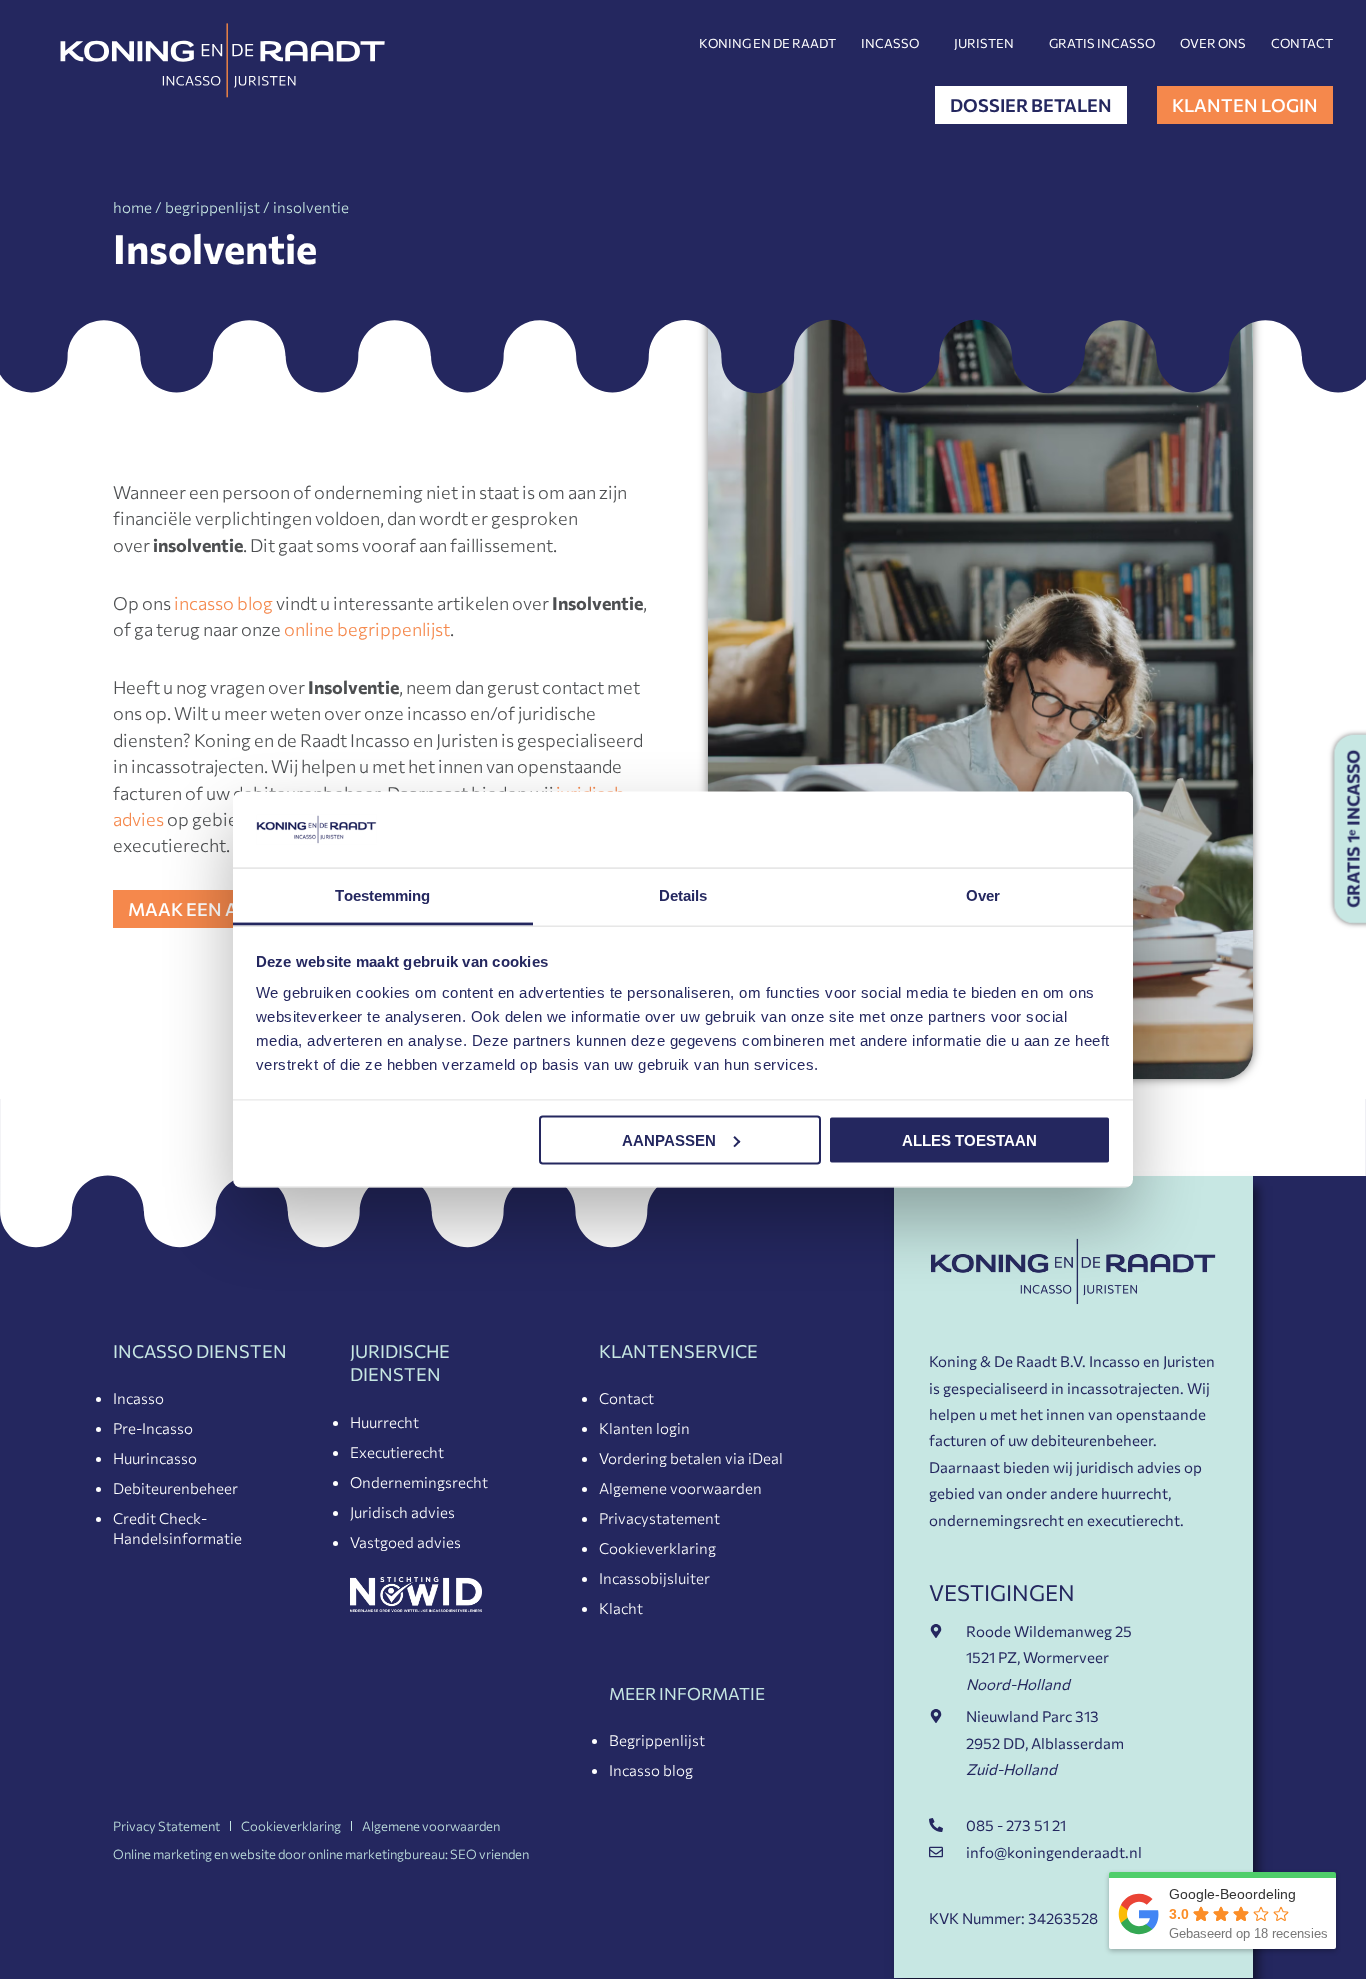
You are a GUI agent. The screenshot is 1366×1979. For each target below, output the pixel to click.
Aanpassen (669, 1139)
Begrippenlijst (657, 1740)
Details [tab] (683, 895)
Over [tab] (983, 895)
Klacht (621, 1608)
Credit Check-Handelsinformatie (177, 1528)
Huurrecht (384, 1422)
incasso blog (223, 603)
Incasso (890, 43)
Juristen (984, 43)
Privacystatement (659, 1518)
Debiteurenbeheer (175, 1488)
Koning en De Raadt (767, 43)
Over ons (1213, 43)
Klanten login (644, 1428)
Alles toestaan (969, 1139)
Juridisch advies (402, 1512)
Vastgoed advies (405, 1542)
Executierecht (397, 1452)
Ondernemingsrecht (419, 1482)
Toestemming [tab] (382, 895)
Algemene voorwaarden (680, 1488)
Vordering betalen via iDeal (691, 1458)
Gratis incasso (1102, 43)
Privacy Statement (166, 1826)
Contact (1302, 43)
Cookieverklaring (657, 1548)
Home (132, 207)
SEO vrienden (489, 1854)
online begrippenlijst (367, 629)
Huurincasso (155, 1458)
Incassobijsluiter (654, 1578)
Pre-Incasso (153, 1428)
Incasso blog (651, 1770)
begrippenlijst (212, 207)
